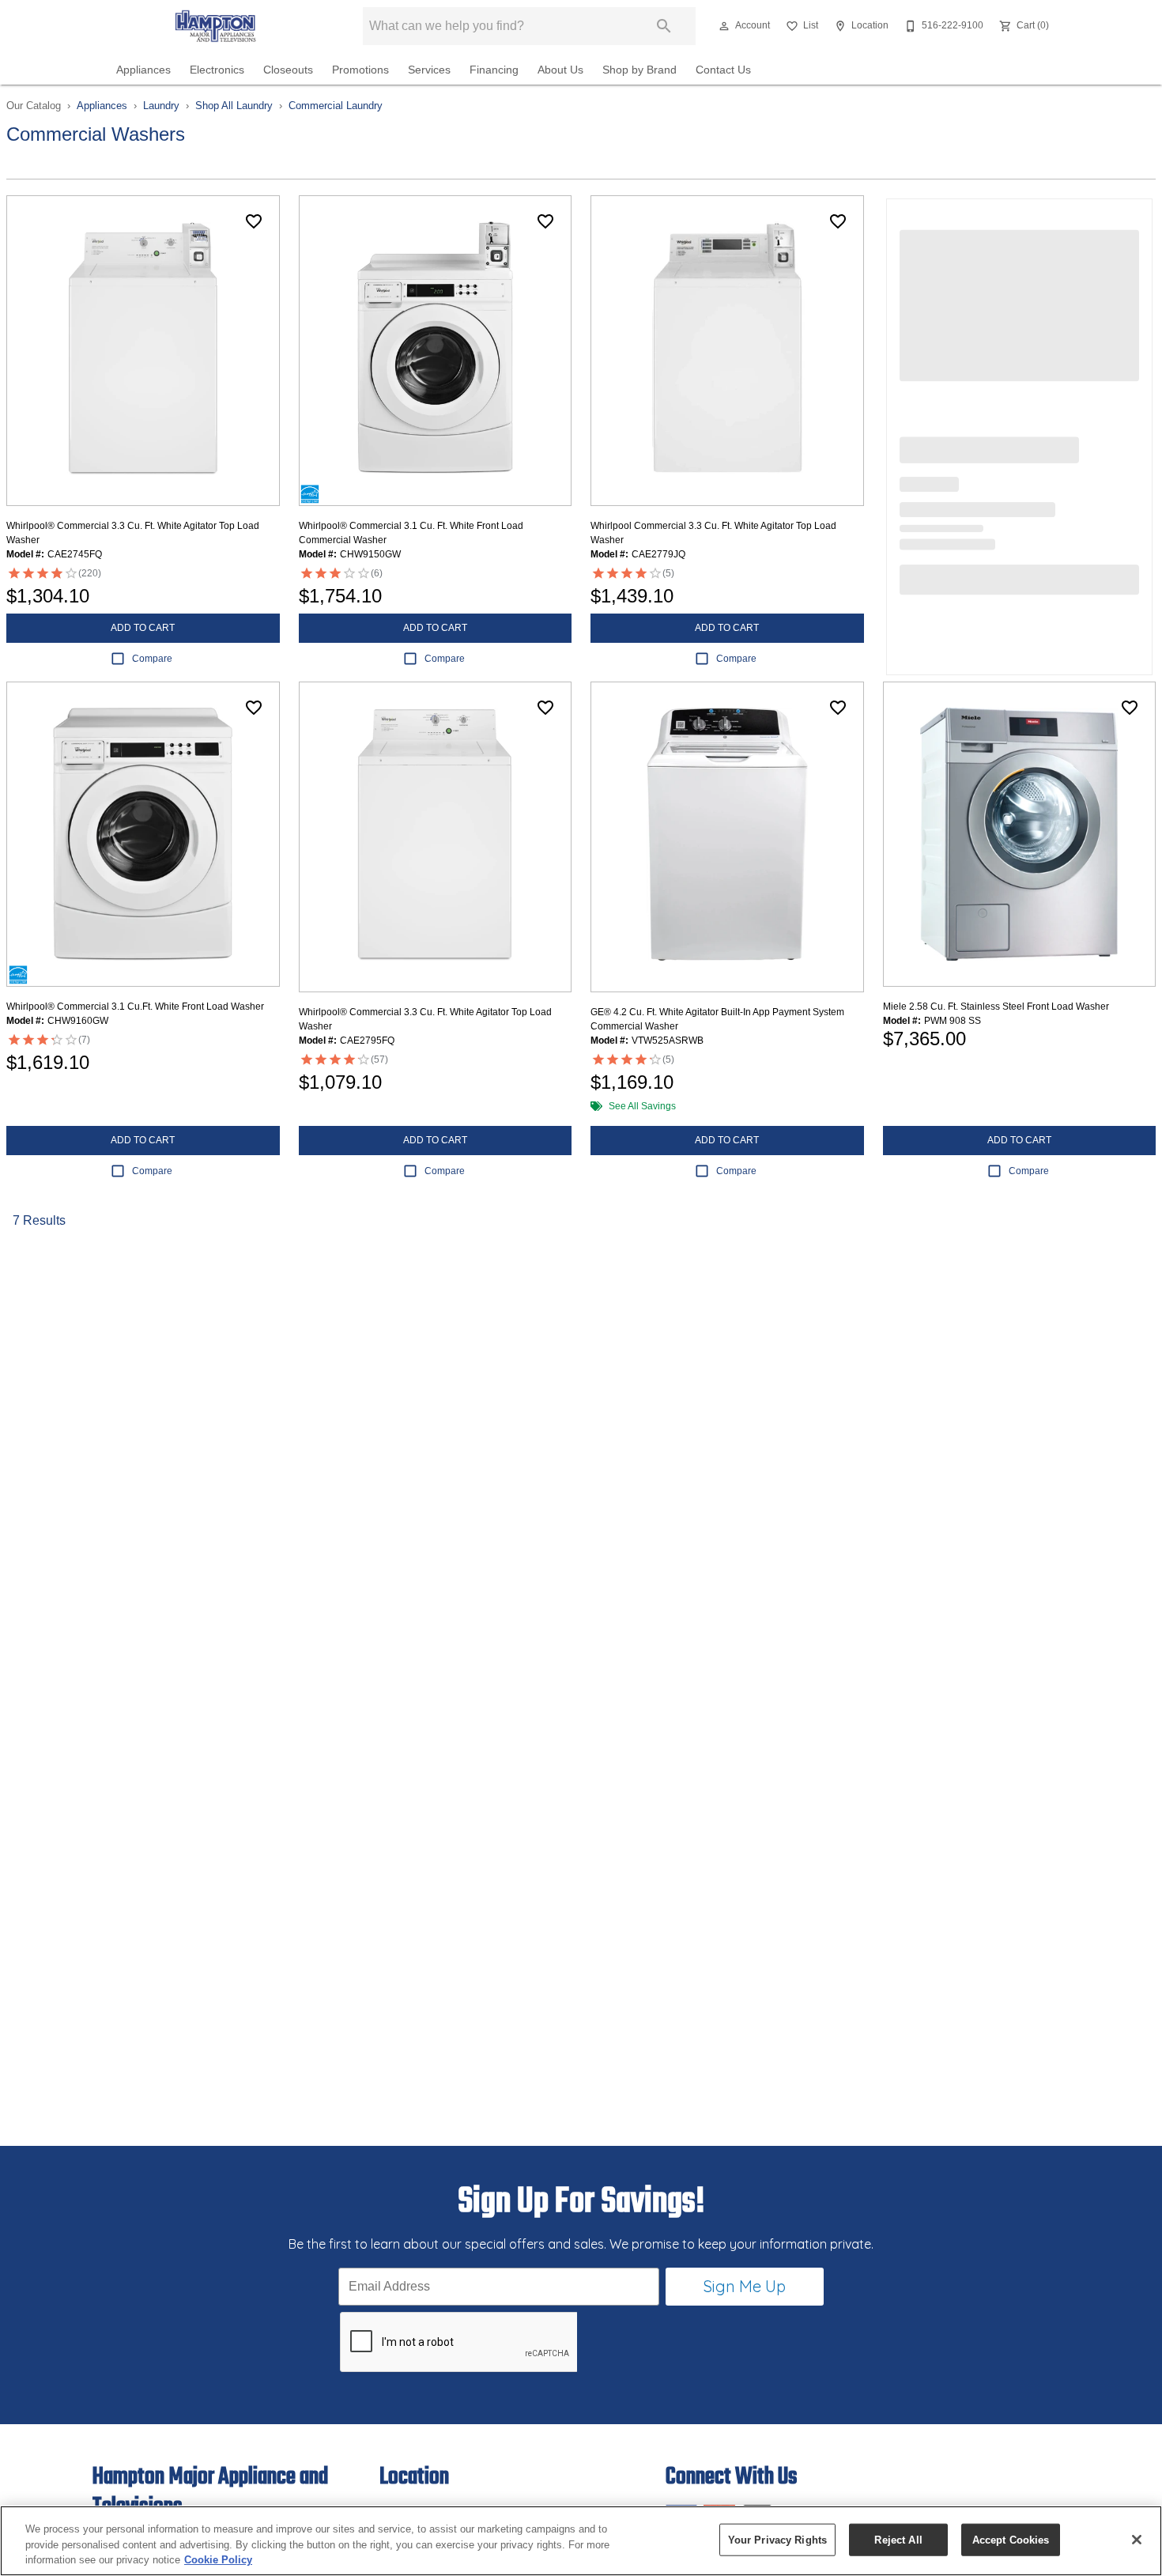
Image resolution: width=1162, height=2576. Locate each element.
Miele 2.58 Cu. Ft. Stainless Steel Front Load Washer (996, 1007)
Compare (152, 659)
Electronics (217, 70)
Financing (494, 70)
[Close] (1137, 2540)
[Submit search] (664, 26)
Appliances (143, 70)
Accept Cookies (1011, 2539)
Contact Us (723, 70)
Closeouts (288, 70)
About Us (560, 70)
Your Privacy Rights (777, 2539)
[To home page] (215, 26)
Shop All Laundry (234, 106)
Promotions (360, 70)
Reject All (898, 2539)
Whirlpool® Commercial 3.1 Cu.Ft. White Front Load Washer (135, 1007)
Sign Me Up (745, 2286)
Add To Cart (143, 628)
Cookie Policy (218, 2560)
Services (429, 70)
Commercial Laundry (336, 106)
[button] (724, 26)
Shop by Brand (639, 70)
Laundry (161, 106)
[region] (581, 2541)
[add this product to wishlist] (254, 221)
